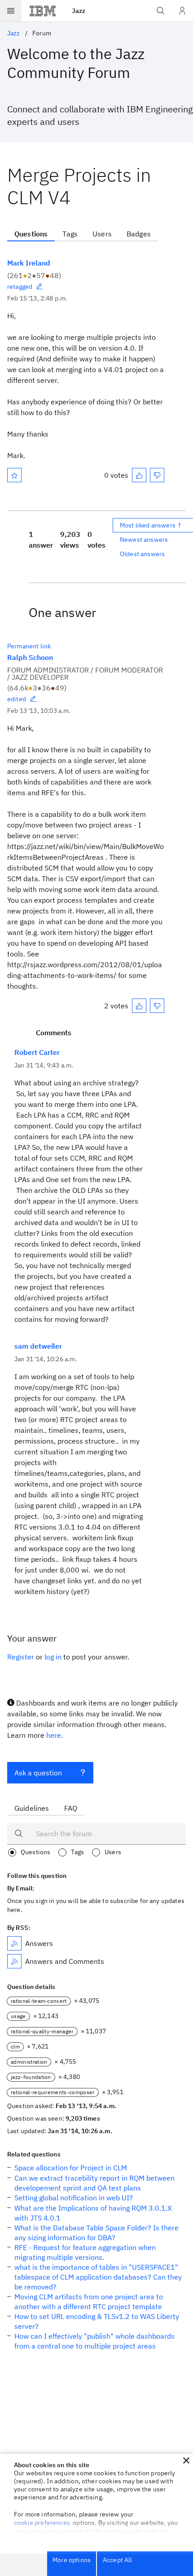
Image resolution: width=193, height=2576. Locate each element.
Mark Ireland (29, 263)
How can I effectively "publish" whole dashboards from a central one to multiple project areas (94, 2341)
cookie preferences (42, 2523)
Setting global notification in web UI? (74, 2198)
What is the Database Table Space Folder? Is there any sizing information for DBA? (96, 2233)
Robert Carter (37, 1052)
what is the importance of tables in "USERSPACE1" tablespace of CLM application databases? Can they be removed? (98, 2277)
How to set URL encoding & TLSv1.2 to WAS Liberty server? (97, 2321)
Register (21, 1657)
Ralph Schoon (30, 657)
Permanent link (29, 646)
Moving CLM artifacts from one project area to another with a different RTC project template (89, 2302)
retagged (20, 287)
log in (53, 1657)
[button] (186, 2460)
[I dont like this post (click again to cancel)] (157, 475)
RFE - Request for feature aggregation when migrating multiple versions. (85, 2252)
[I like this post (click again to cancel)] (139, 475)
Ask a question (38, 1773)
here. (55, 1735)
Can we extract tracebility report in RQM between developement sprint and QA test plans (94, 2183)
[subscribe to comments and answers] (14, 1961)
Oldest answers (142, 554)
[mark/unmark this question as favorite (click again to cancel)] (14, 475)
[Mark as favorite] (14, 475)
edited (17, 699)
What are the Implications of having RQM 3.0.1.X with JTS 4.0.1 (93, 2213)
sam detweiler (38, 1346)
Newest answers (144, 540)
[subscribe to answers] (14, 1943)
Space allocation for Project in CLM (71, 2168)
